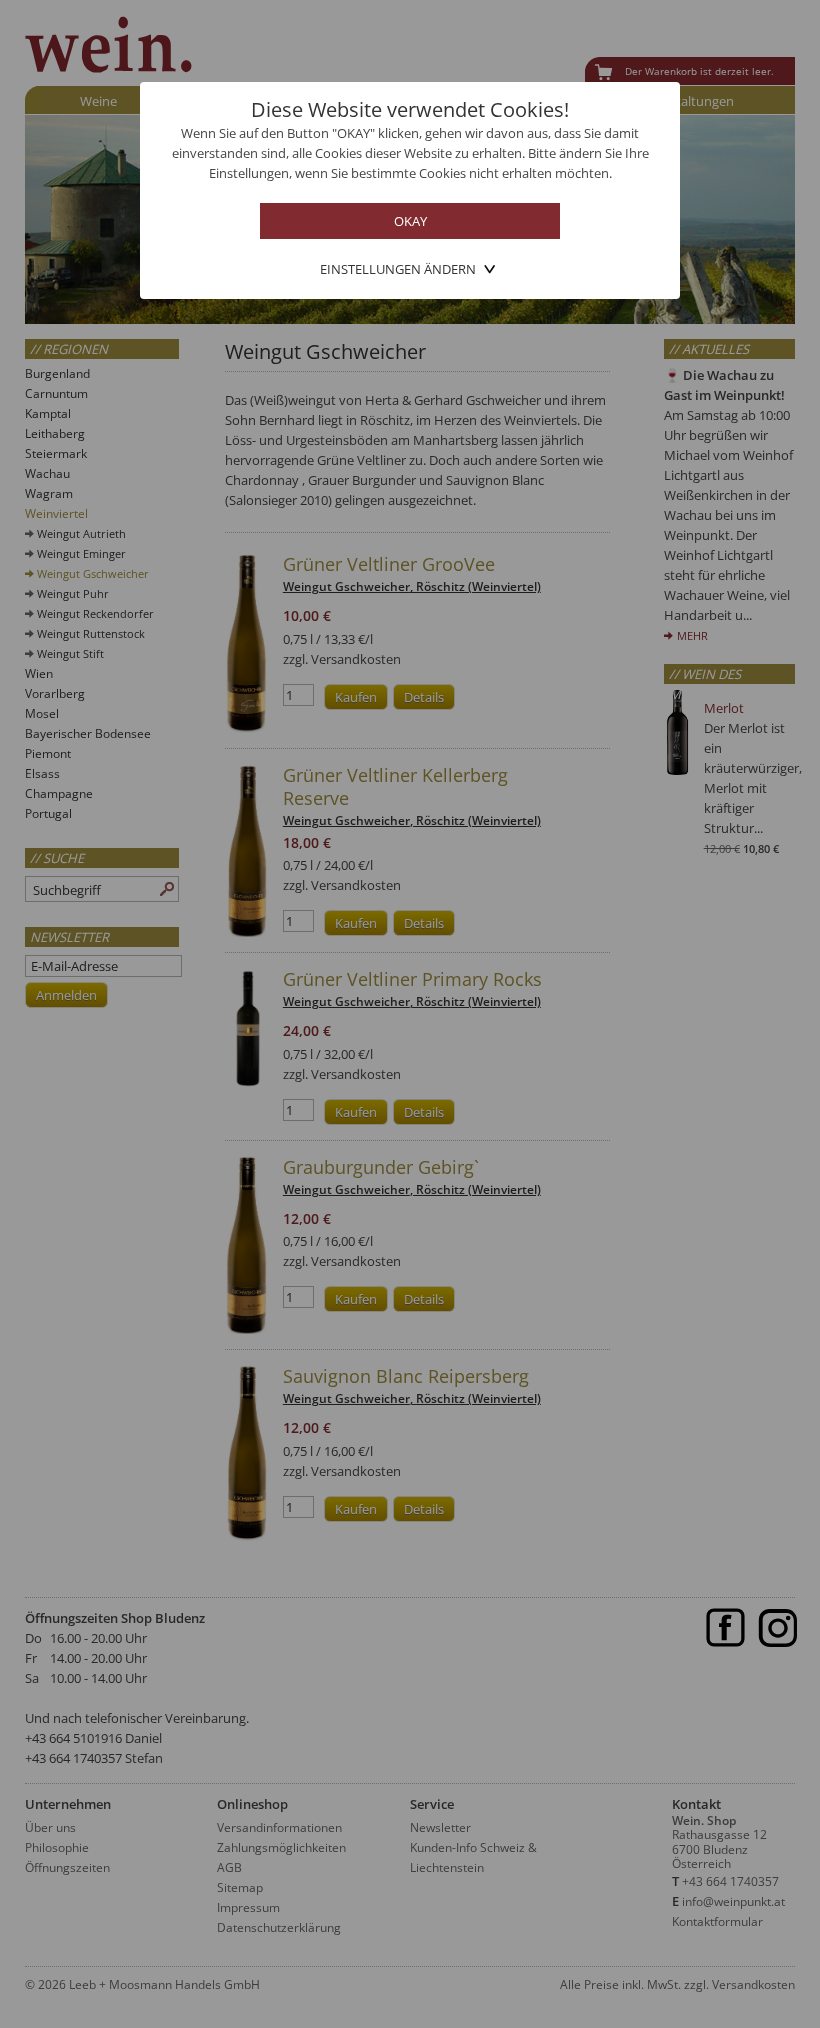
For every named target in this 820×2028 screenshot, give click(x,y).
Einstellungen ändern (398, 269)
